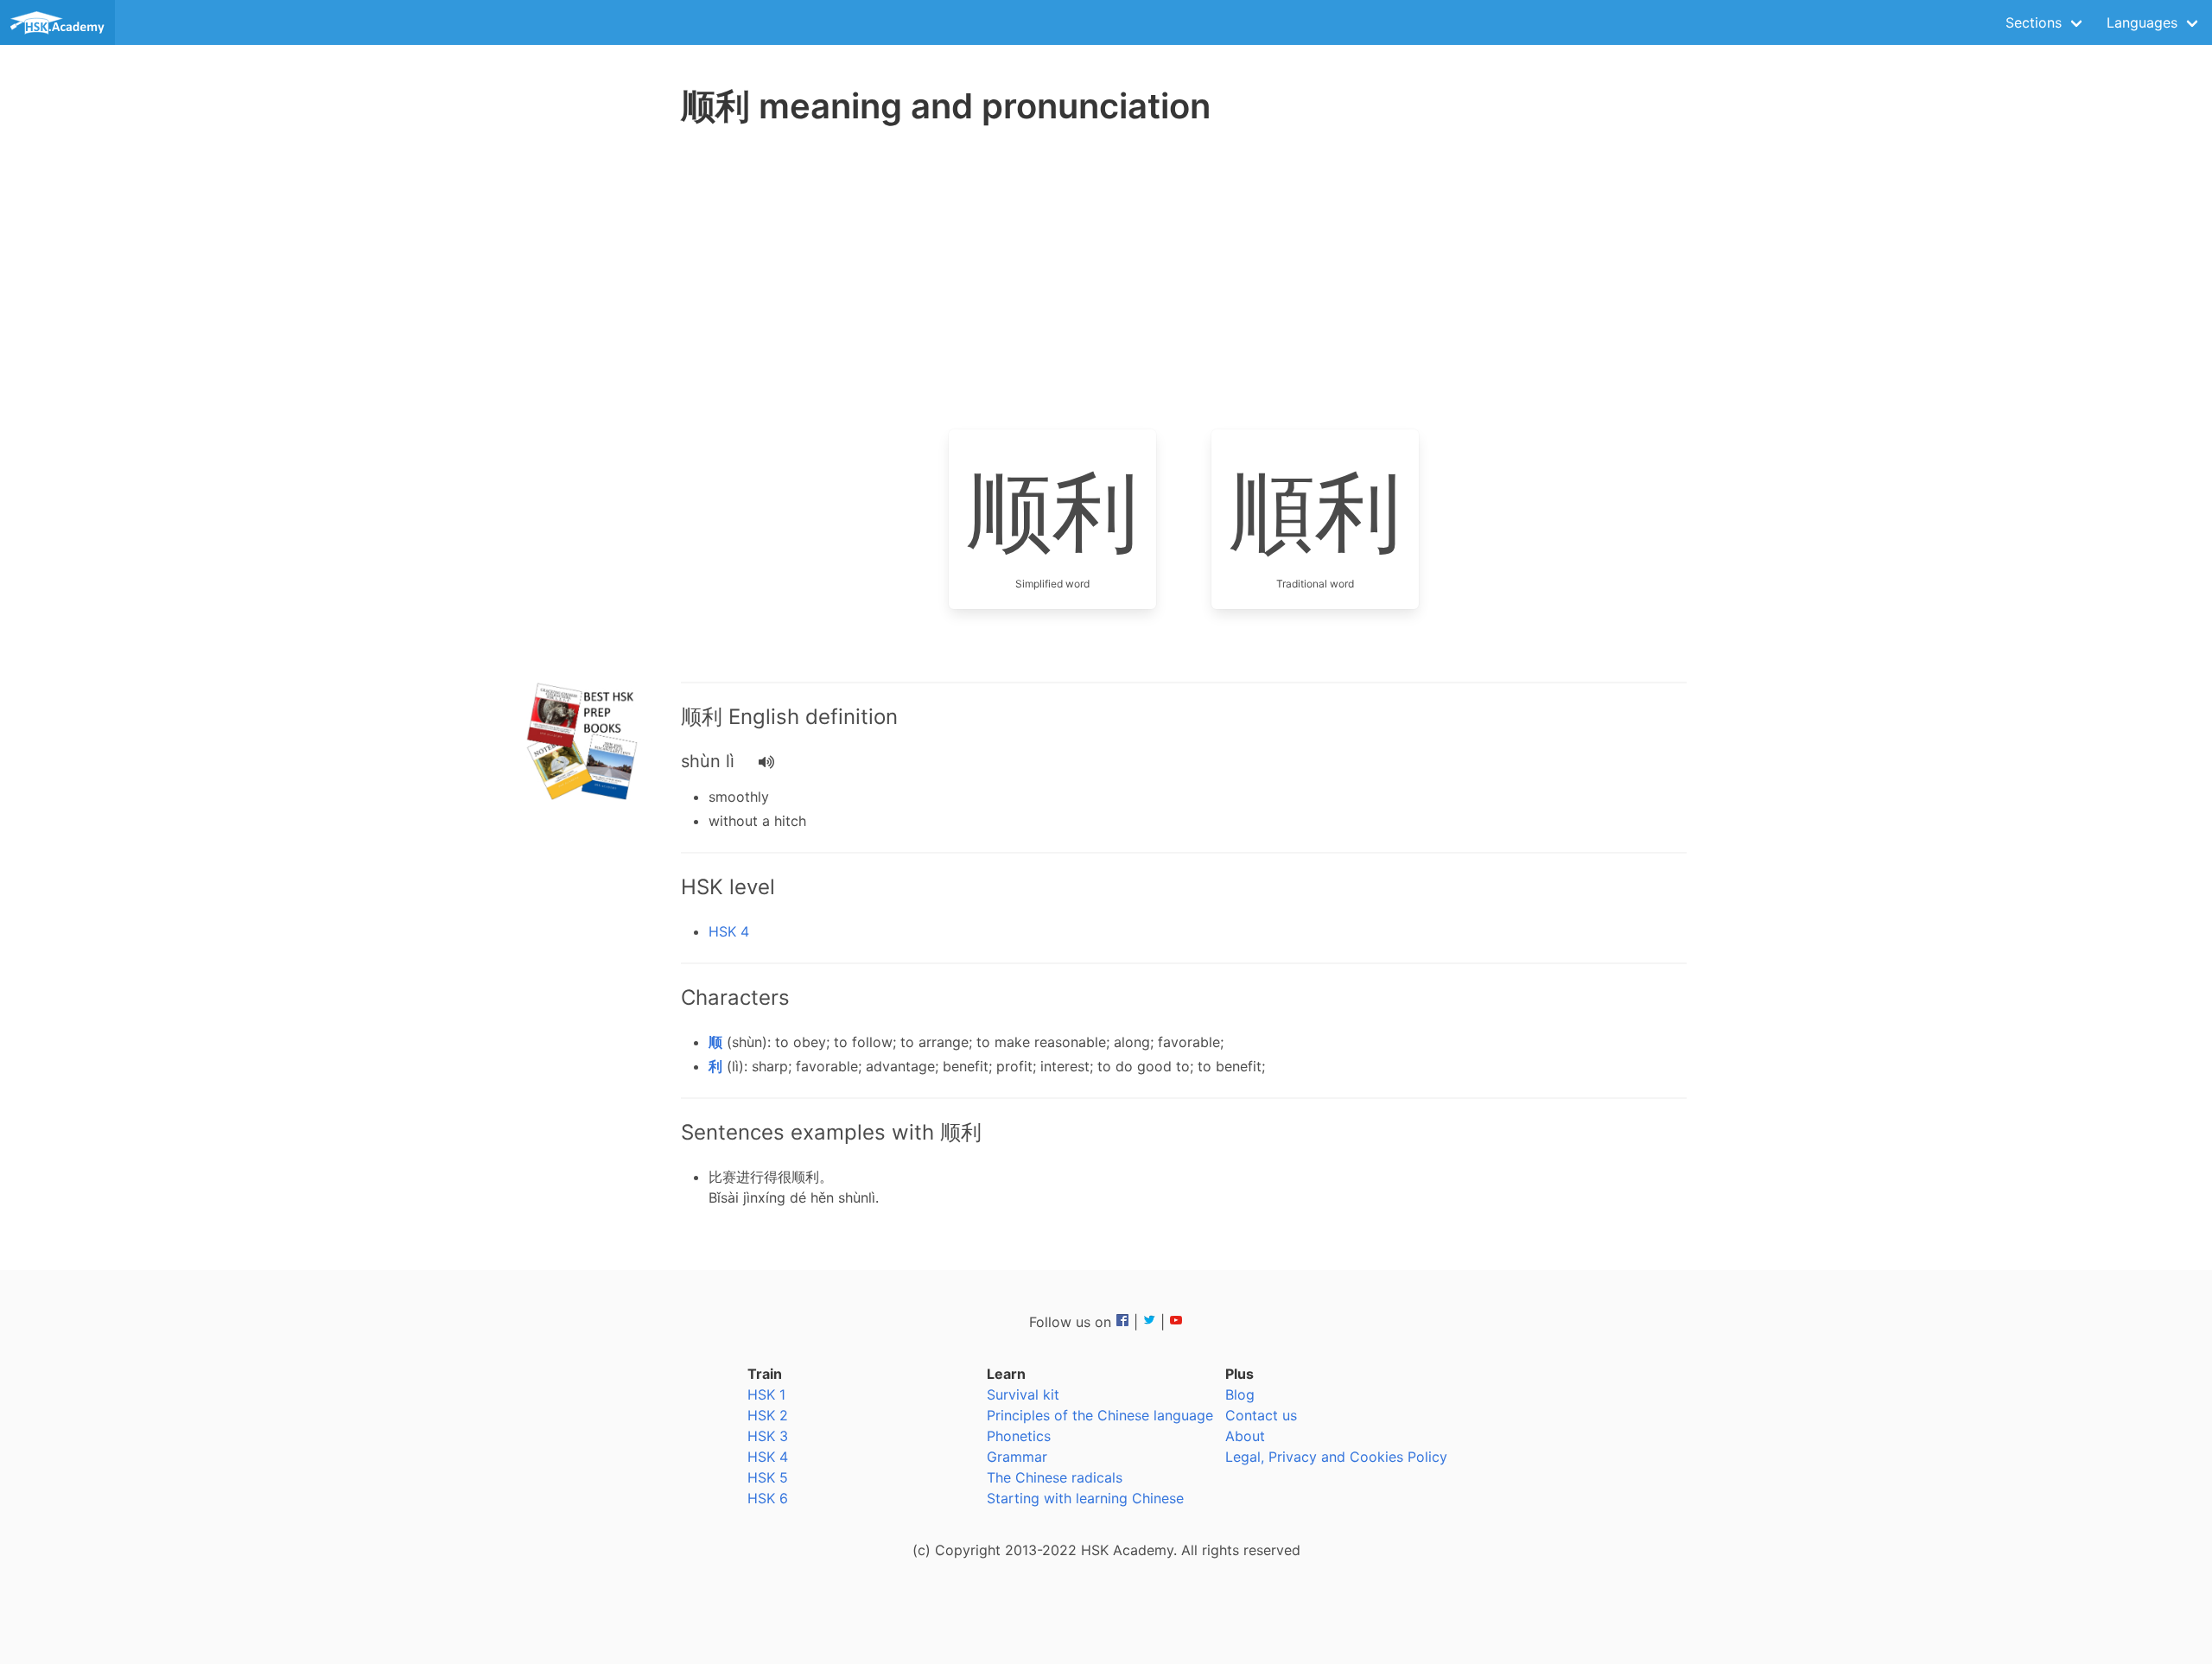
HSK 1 (766, 1394)
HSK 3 (768, 1436)
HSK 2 (768, 1415)
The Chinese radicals (1055, 1477)
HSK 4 (729, 931)
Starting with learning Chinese (1085, 1498)
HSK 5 (768, 1477)
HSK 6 (768, 1498)
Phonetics (1019, 1436)
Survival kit (1023, 1394)
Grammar (1017, 1457)
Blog (1240, 1394)
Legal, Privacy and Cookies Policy (1336, 1457)
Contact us (1261, 1415)
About (1245, 1436)
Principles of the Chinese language (1100, 1415)
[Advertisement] (584, 406)
